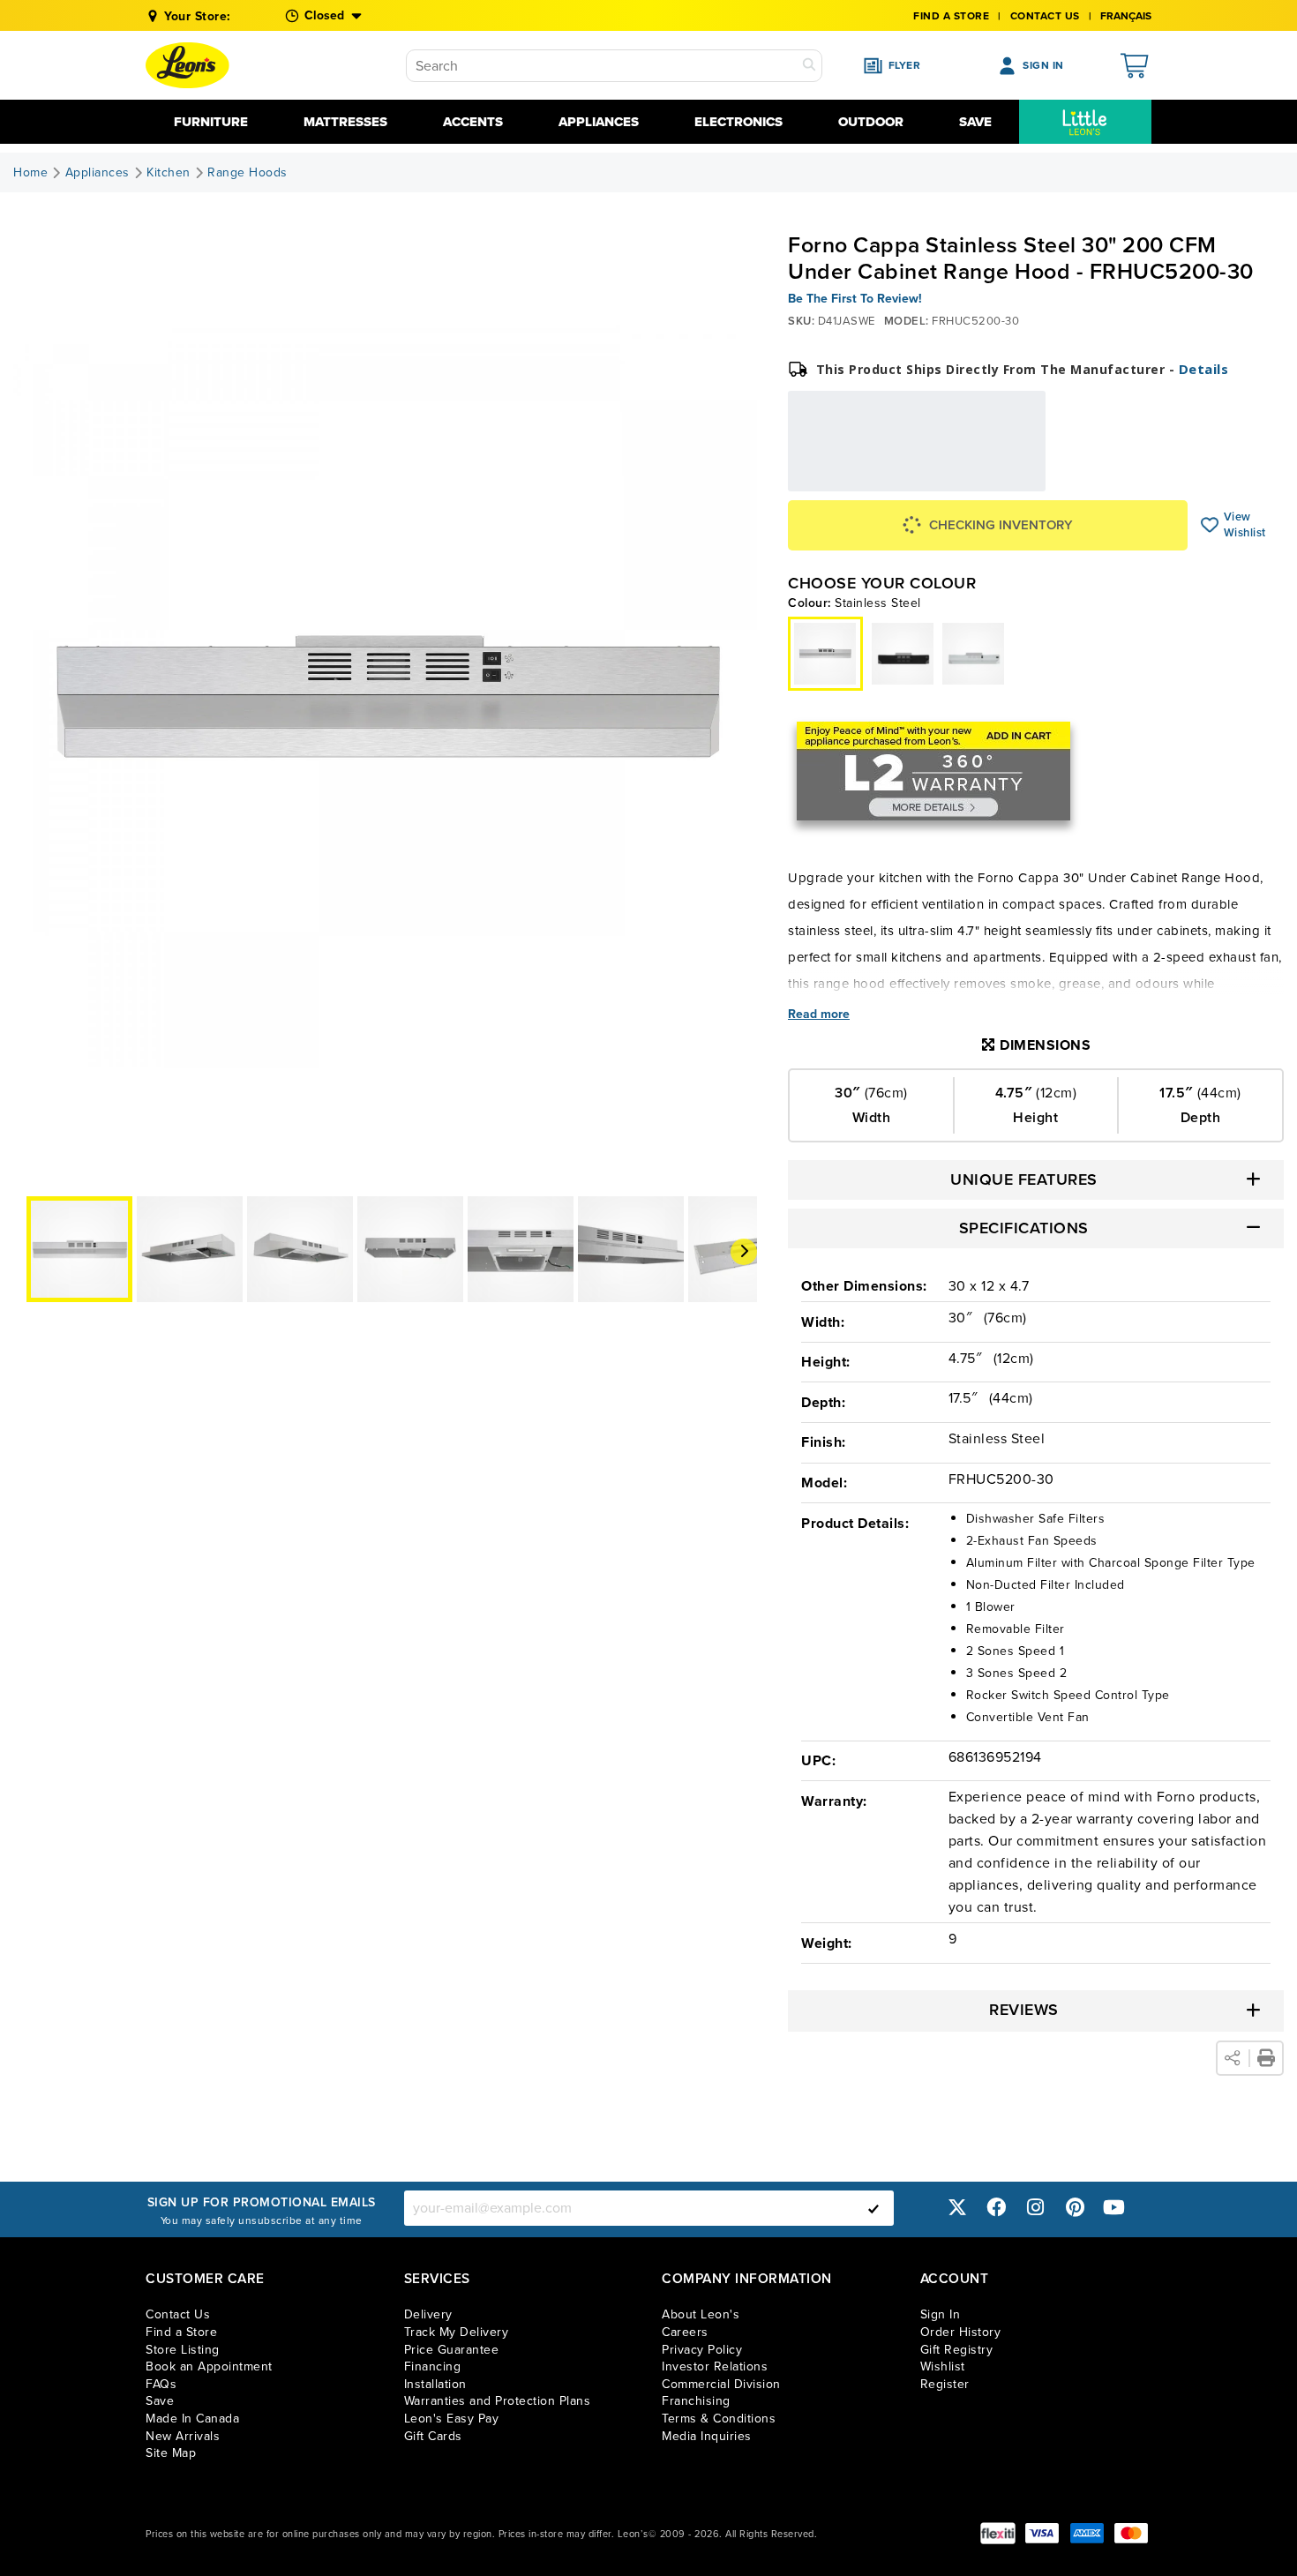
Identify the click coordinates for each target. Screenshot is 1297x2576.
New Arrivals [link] (183, 2436)
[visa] (1042, 2533)
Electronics (738, 122)
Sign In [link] (941, 2314)
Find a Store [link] (181, 2332)
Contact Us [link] (1045, 16)
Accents (473, 122)
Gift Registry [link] (957, 2350)
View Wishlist (1210, 525)
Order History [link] (961, 2332)
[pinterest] (1075, 2208)
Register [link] (945, 2384)
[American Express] (1087, 2533)
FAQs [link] (161, 2384)
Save (975, 122)
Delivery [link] (428, 2314)
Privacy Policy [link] (702, 2350)
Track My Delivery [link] (457, 2332)
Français (1126, 16)
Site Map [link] (171, 2453)
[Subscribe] (873, 2208)
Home (30, 173)
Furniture (211, 122)
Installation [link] (435, 2384)
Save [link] (160, 2401)
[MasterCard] (1131, 2533)
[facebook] (996, 2208)
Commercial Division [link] (721, 2384)
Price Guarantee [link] (452, 2350)
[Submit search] (809, 66)
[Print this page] (1266, 2058)
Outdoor (871, 122)
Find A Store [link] (951, 16)
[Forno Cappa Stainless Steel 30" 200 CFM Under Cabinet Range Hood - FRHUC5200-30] (903, 654)
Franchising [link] (696, 2401)
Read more (819, 1015)
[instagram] (1036, 2208)
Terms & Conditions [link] (719, 2419)
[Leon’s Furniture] (187, 65)
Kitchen (169, 173)
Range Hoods (247, 173)
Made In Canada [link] (192, 2419)
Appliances (599, 122)
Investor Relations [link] (715, 2366)
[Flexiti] (998, 2533)
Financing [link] (433, 2366)
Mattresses (345, 122)
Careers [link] (685, 2332)
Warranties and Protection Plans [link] (498, 2401)
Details (1204, 369)
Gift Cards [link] (433, 2436)
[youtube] (1114, 2208)
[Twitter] (957, 2208)
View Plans (992, 479)
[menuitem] (1085, 122)
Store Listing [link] (183, 2350)
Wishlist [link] (943, 2366)
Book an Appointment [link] (209, 2366)
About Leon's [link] (701, 2314)
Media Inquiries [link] (707, 2436)
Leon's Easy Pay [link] (452, 2419)
